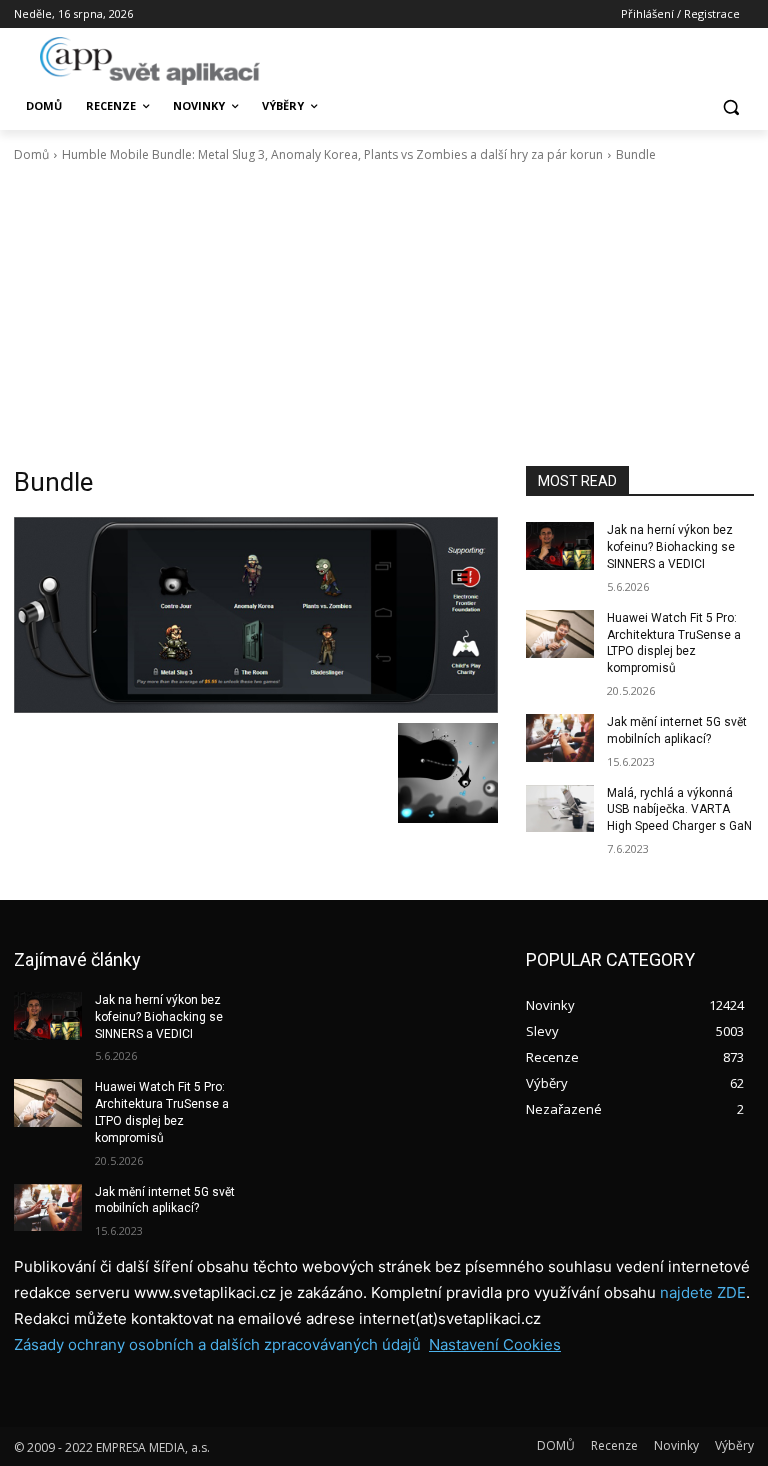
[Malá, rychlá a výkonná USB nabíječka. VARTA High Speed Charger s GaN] (560, 809)
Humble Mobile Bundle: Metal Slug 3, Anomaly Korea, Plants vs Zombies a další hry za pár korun (332, 154)
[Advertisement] (384, 315)
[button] (730, 106)
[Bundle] (256, 614)
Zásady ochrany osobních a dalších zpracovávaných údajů (217, 1344)
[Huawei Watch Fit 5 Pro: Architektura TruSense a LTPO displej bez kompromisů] (560, 634)
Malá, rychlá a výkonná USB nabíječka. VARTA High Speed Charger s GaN (679, 810)
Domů (31, 154)
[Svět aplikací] (150, 61)
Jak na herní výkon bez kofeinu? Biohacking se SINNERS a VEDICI (671, 547)
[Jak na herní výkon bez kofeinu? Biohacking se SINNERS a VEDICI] (560, 546)
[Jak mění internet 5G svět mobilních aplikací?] (560, 738)
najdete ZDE (703, 1292)
